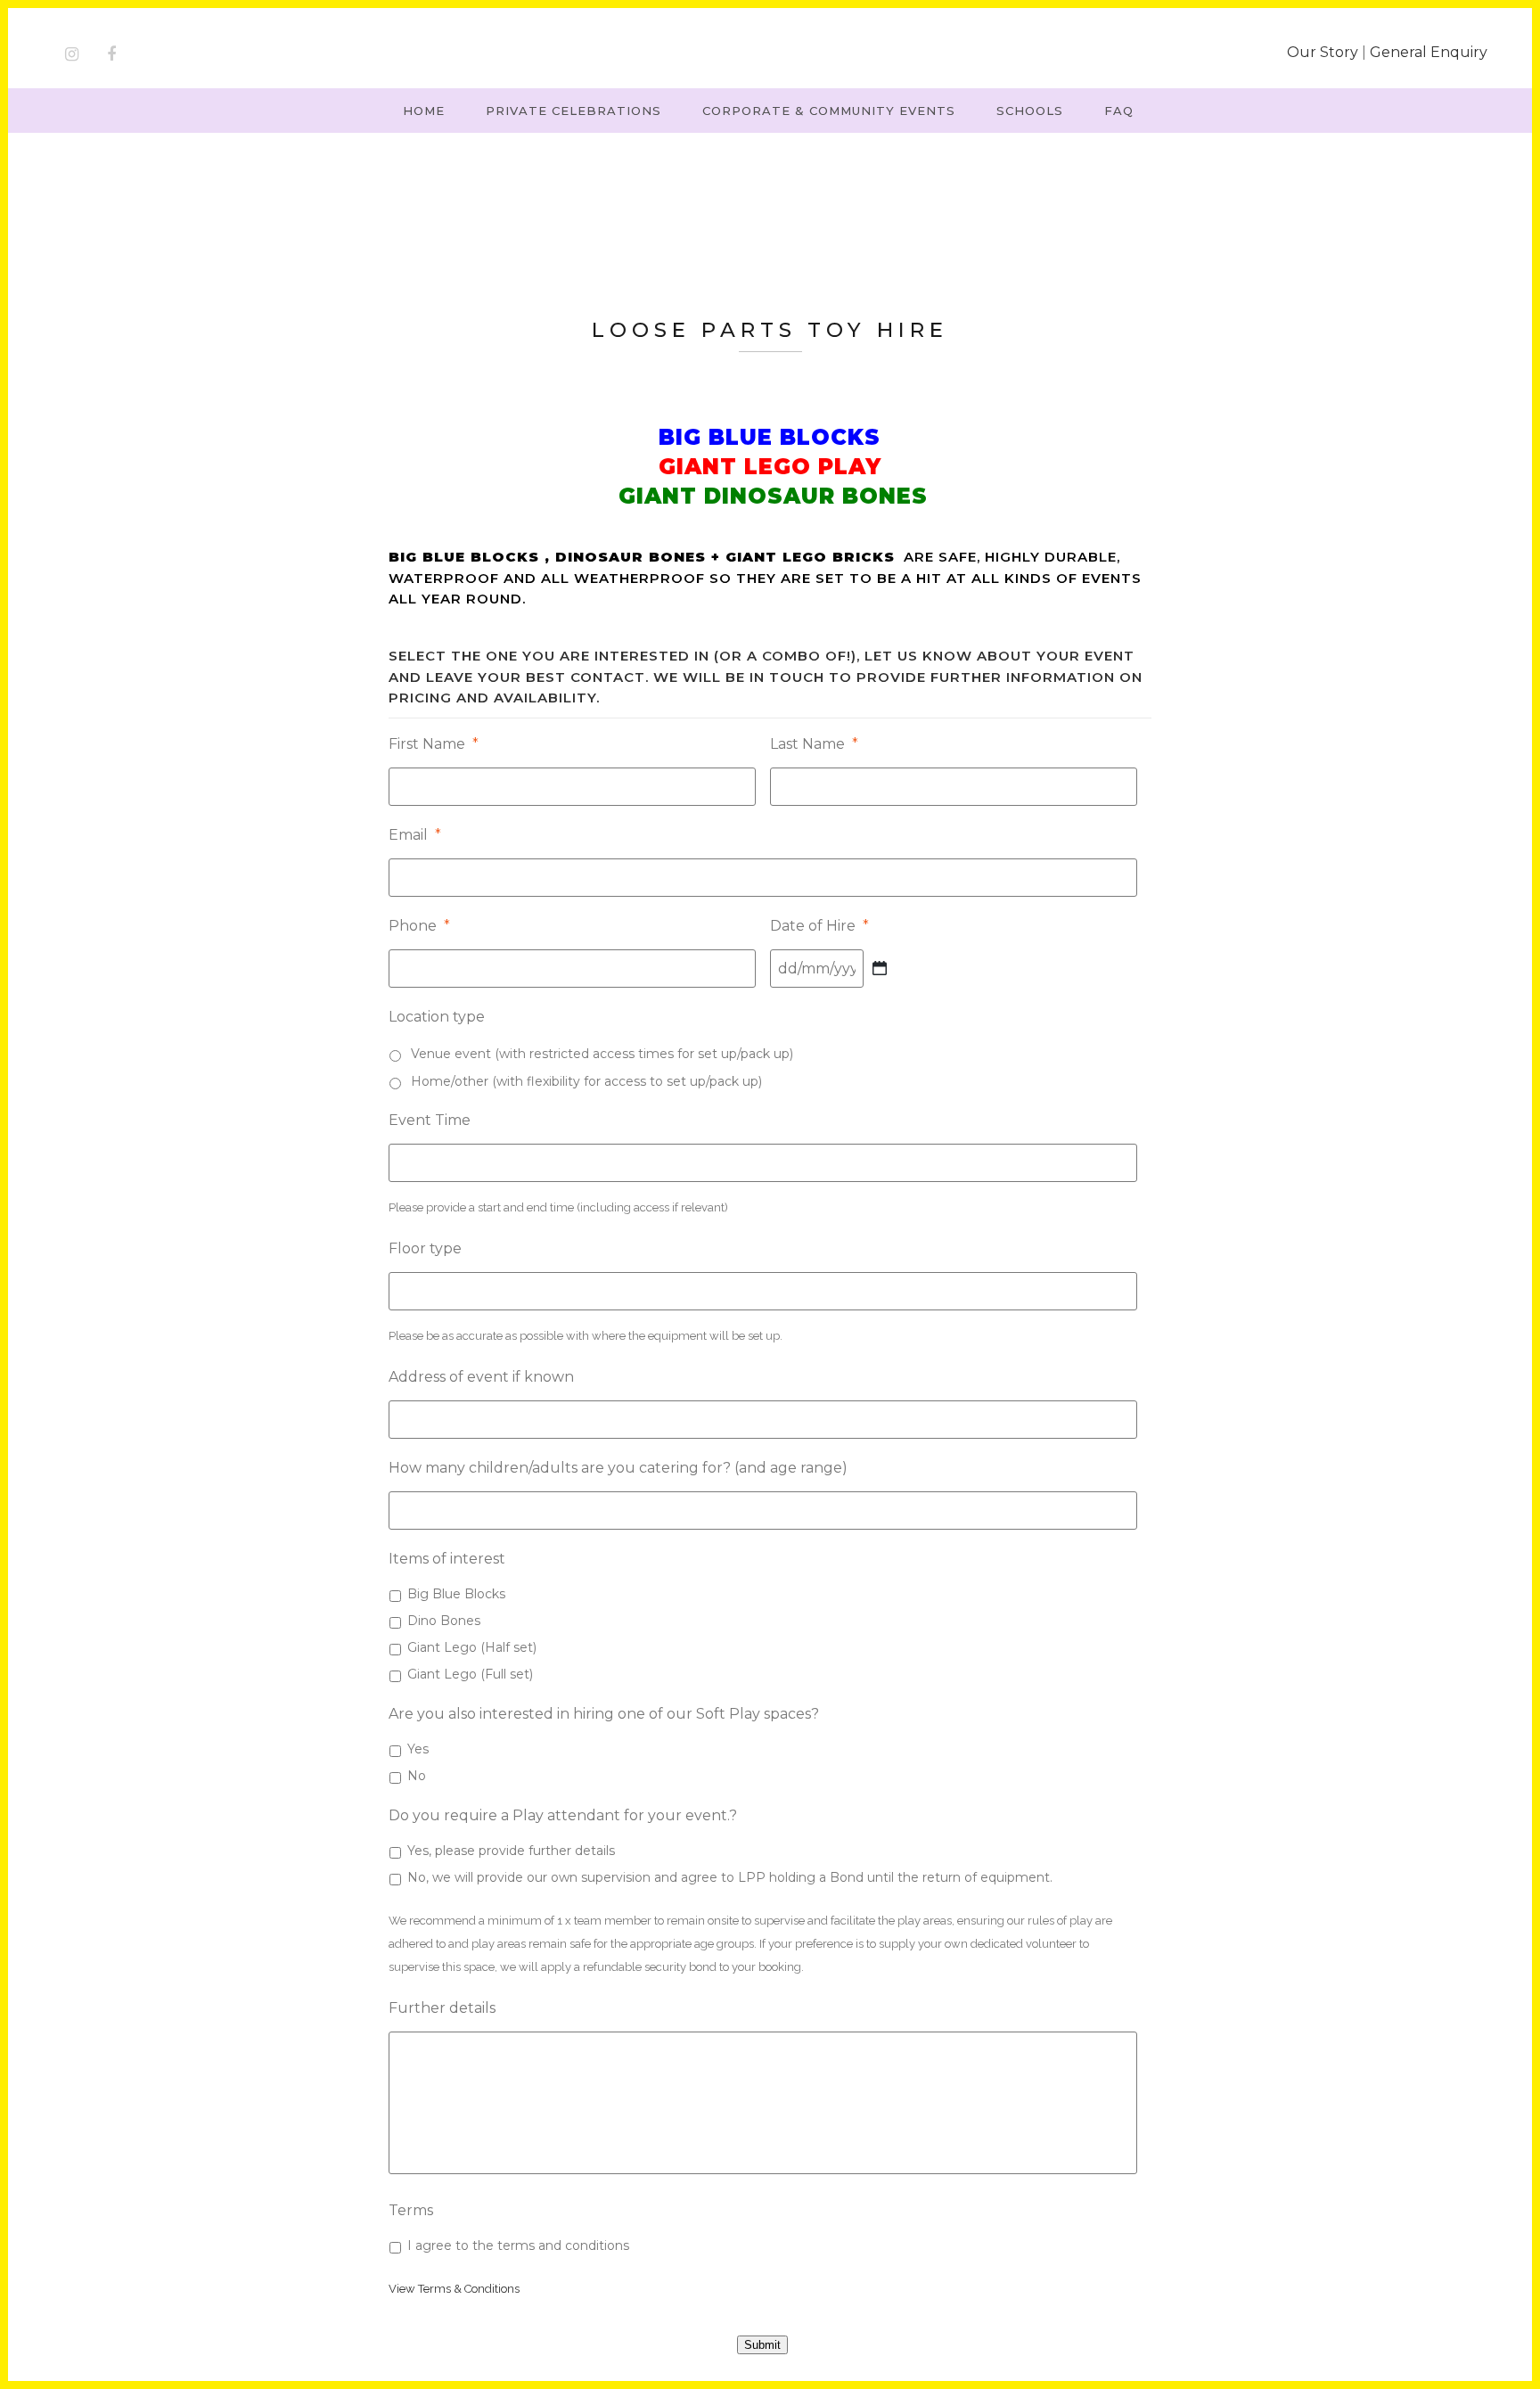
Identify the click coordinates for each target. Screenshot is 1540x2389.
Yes (418, 1749)
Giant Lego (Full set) (470, 1674)
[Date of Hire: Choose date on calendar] (880, 968)
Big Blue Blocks (456, 1594)
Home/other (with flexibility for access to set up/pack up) (586, 1081)
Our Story (1323, 52)
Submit (762, 2345)
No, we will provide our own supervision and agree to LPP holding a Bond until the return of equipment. (730, 1877)
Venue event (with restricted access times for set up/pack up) (602, 1054)
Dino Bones (444, 1621)
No (417, 1776)
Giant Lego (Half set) (472, 1647)
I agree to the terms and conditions (518, 2245)
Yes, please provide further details (511, 1851)
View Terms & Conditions (454, 2289)
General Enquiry (1429, 52)
